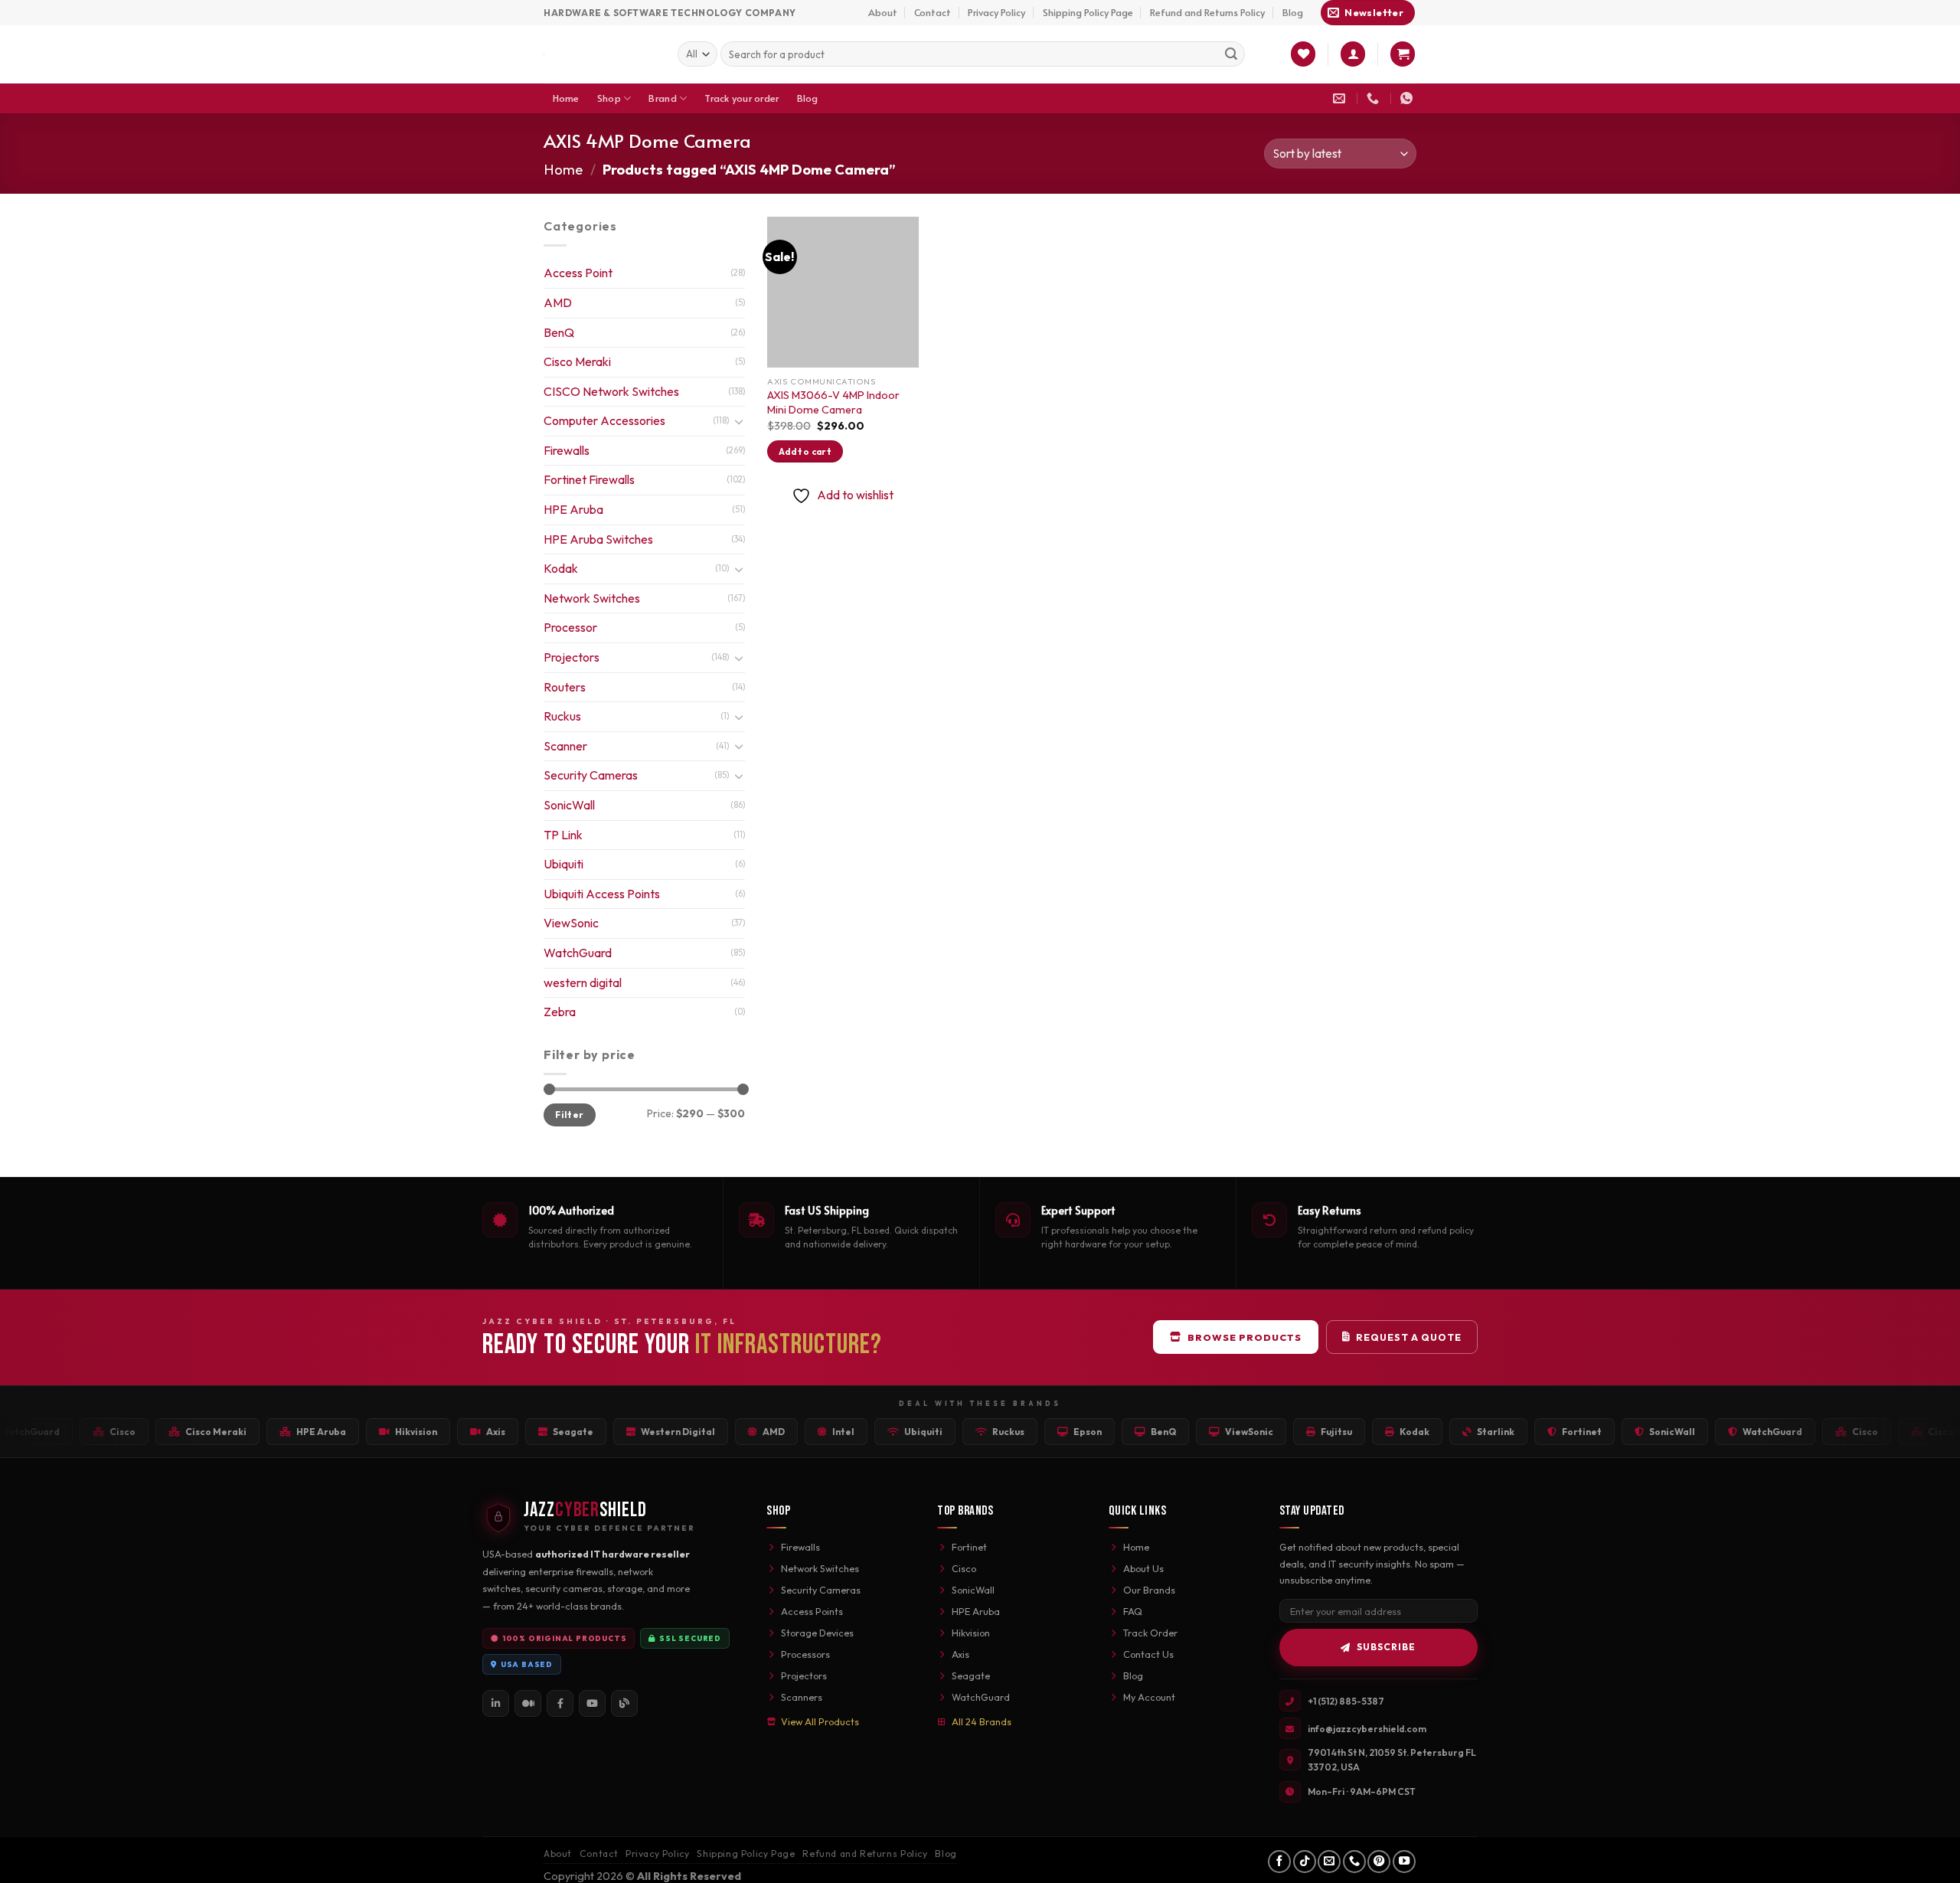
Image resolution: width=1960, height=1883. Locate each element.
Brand (662, 98)
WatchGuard (578, 953)
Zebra (560, 1012)
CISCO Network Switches (611, 391)
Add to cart (805, 451)
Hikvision (971, 1633)
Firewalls (567, 450)
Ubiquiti (563, 864)
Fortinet (969, 1547)
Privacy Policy (996, 12)
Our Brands (1149, 1590)
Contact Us (1148, 1654)
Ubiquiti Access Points (602, 894)
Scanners (802, 1697)
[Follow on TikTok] (1305, 1862)
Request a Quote (1409, 1337)
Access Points (812, 1611)
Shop (609, 98)
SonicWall (569, 805)
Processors (805, 1654)
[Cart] (1403, 54)
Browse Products (1245, 1337)
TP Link (563, 835)
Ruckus (562, 716)
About (883, 12)
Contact (933, 12)
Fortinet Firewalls (589, 479)
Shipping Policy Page (1088, 12)
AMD (558, 302)
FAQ (1133, 1611)
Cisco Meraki (577, 361)
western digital (583, 982)
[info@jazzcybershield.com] (1341, 98)
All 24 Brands (982, 1721)
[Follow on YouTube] (1404, 1862)
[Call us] (1354, 1862)
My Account (1149, 1697)
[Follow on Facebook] (1279, 1862)
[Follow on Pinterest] (1379, 1862)
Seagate (971, 1675)
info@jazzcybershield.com (1367, 1729)
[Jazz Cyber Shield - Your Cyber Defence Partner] (599, 54)
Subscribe (1386, 1647)
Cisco (964, 1568)
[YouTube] (592, 1703)
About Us (1143, 1568)
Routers (565, 687)
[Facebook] (560, 1703)
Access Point (578, 273)
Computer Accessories (604, 420)
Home (566, 98)
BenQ (559, 332)
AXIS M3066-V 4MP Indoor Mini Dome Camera (833, 402)
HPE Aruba (573, 509)
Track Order (1150, 1633)
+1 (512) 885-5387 (1346, 1701)
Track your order (742, 98)
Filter (569, 1115)
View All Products (820, 1721)
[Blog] (624, 1703)
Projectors (572, 657)
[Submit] (1231, 54)
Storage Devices (817, 1633)
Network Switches (592, 598)
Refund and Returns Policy (1207, 12)
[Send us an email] (1329, 1862)
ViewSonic (571, 923)
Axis (960, 1654)
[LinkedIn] (496, 1703)
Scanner (565, 746)
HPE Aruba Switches (598, 539)
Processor (570, 627)
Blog (1293, 12)
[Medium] (528, 1703)
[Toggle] (739, 421)
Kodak (561, 568)
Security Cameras (591, 775)
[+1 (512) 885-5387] (1375, 98)
